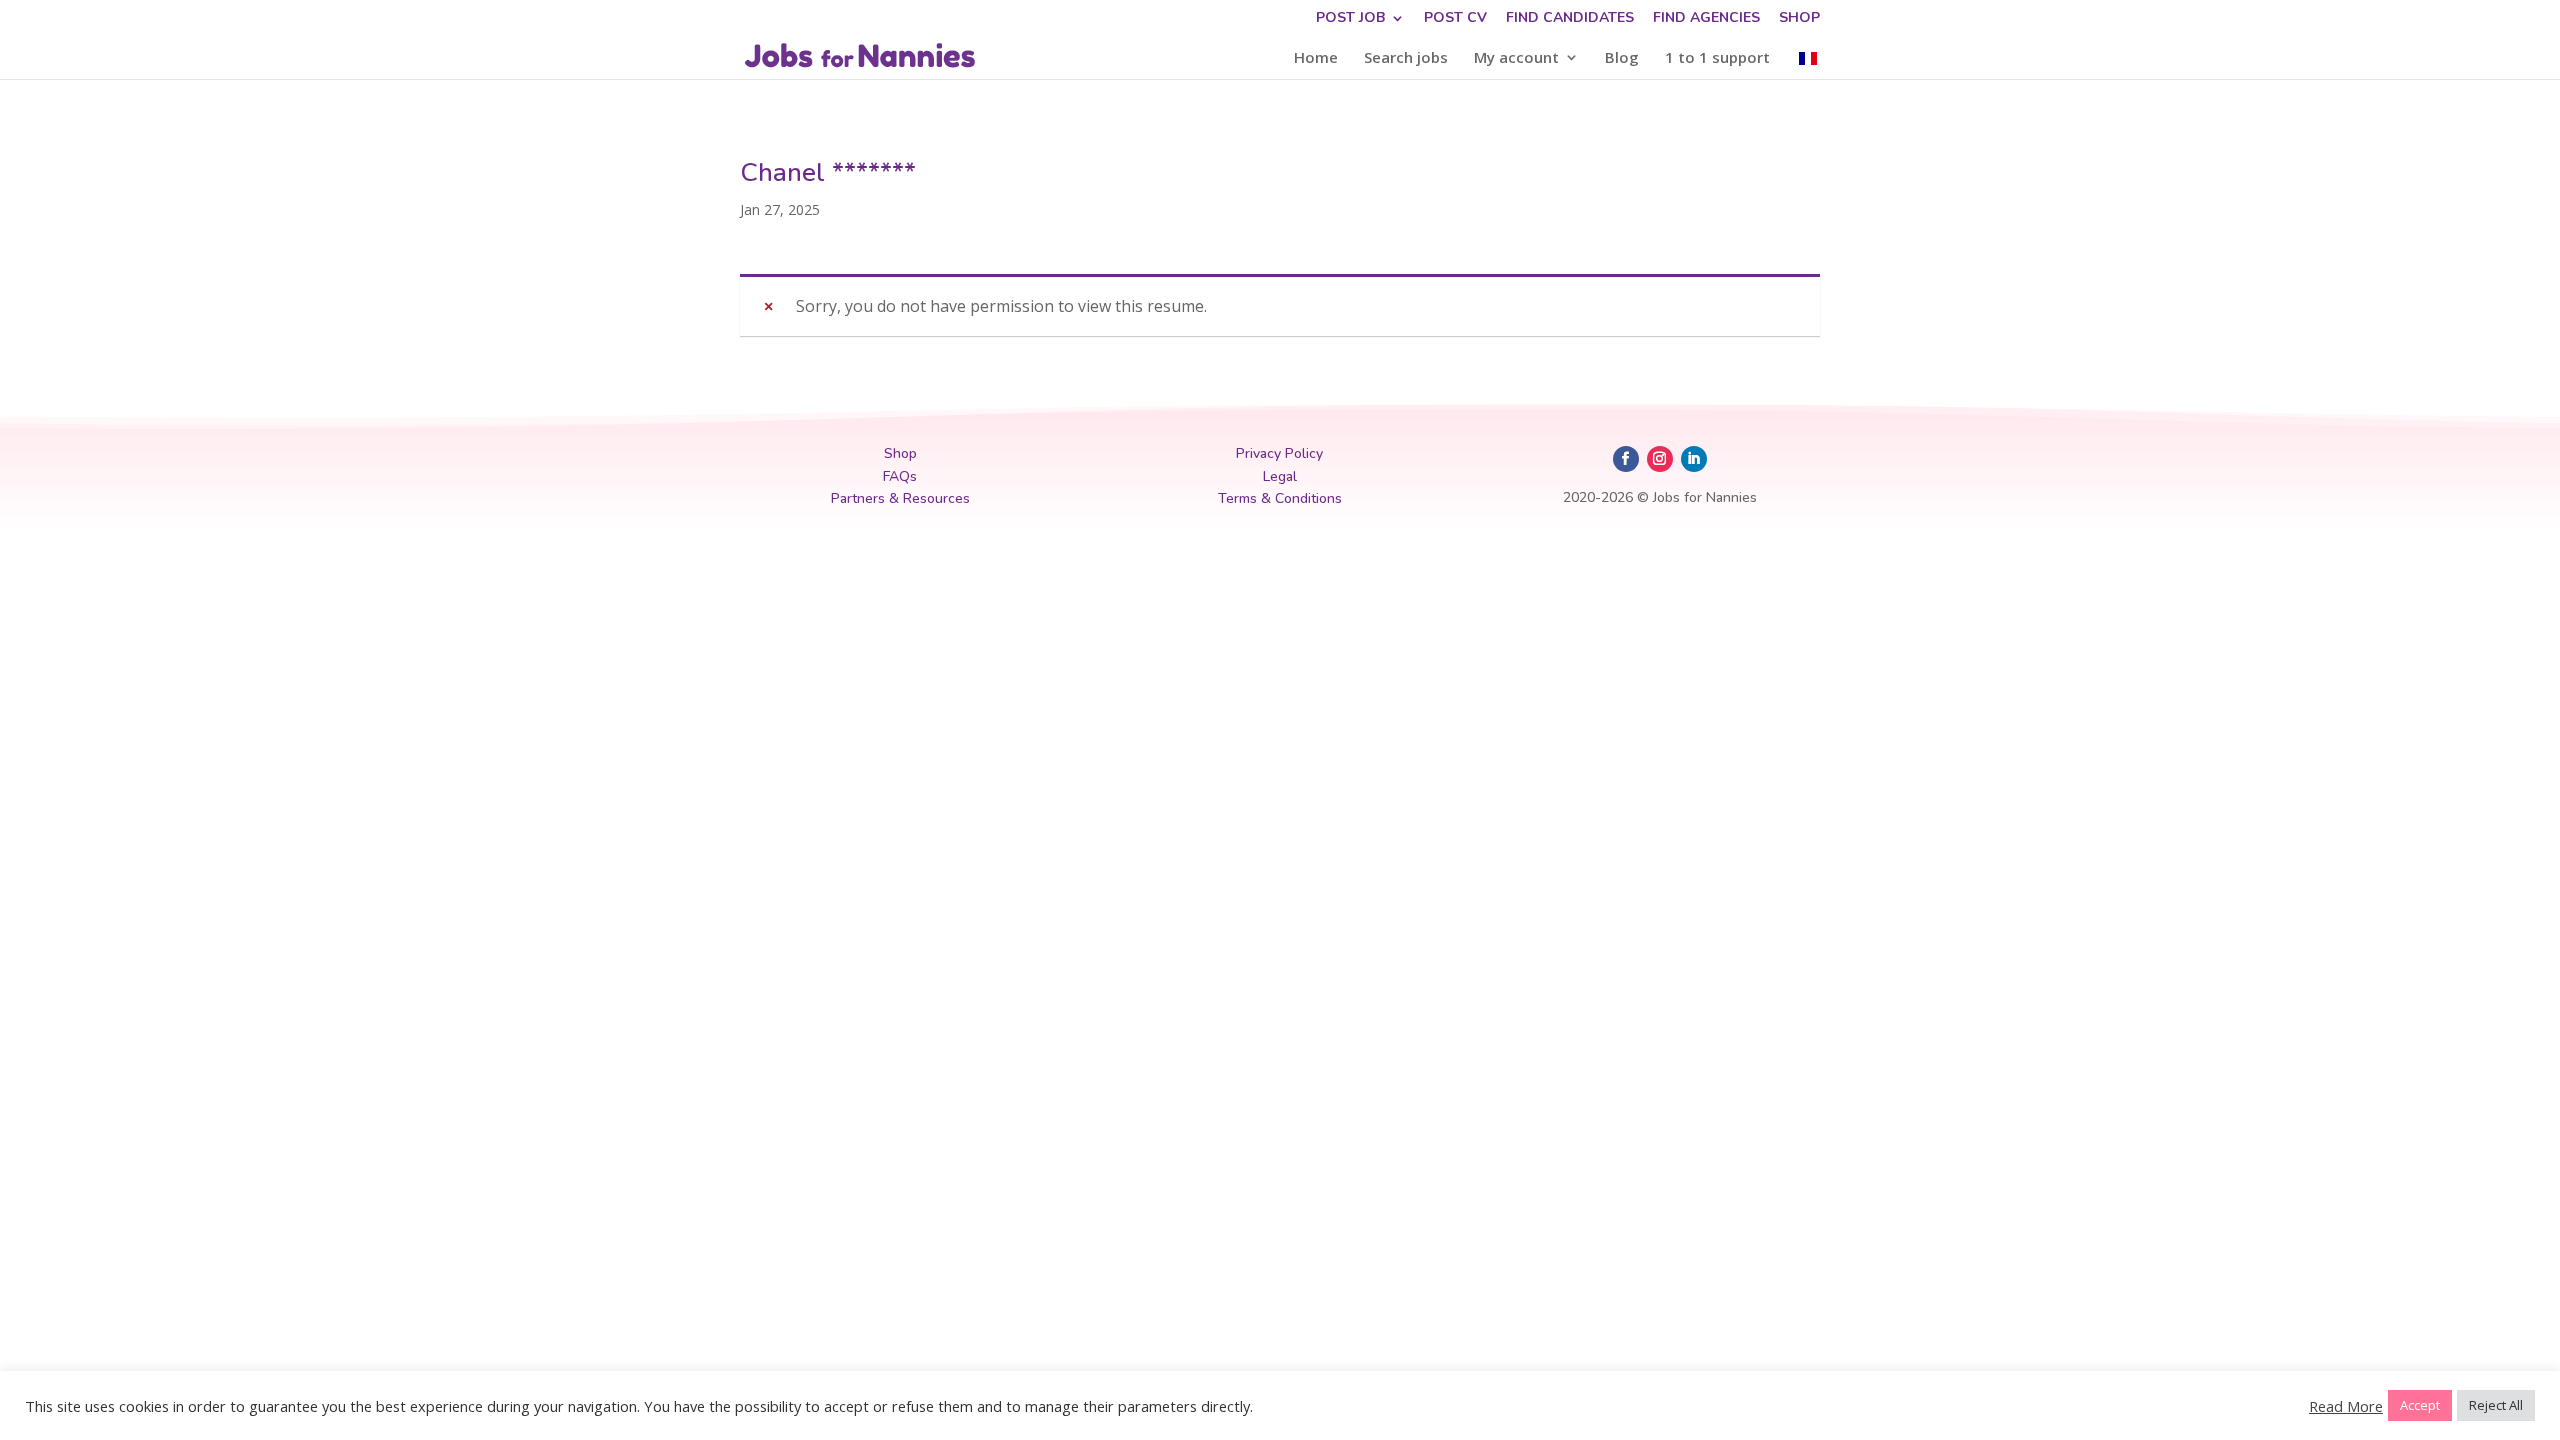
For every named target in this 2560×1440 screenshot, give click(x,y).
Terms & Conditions (1280, 498)
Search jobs (1406, 58)
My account (1516, 58)
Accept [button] (2420, 1405)
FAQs (900, 476)
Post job (1350, 19)
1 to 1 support (1717, 58)
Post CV (1455, 19)
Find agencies (1706, 19)
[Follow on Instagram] (1660, 459)
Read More (2346, 1406)
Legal (1280, 476)
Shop (1799, 19)
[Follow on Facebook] (1626, 459)
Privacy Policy (1279, 453)
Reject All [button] (2496, 1405)
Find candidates (1570, 19)
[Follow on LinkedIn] (1694, 459)
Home (1316, 58)
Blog (1622, 58)
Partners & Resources (900, 498)
